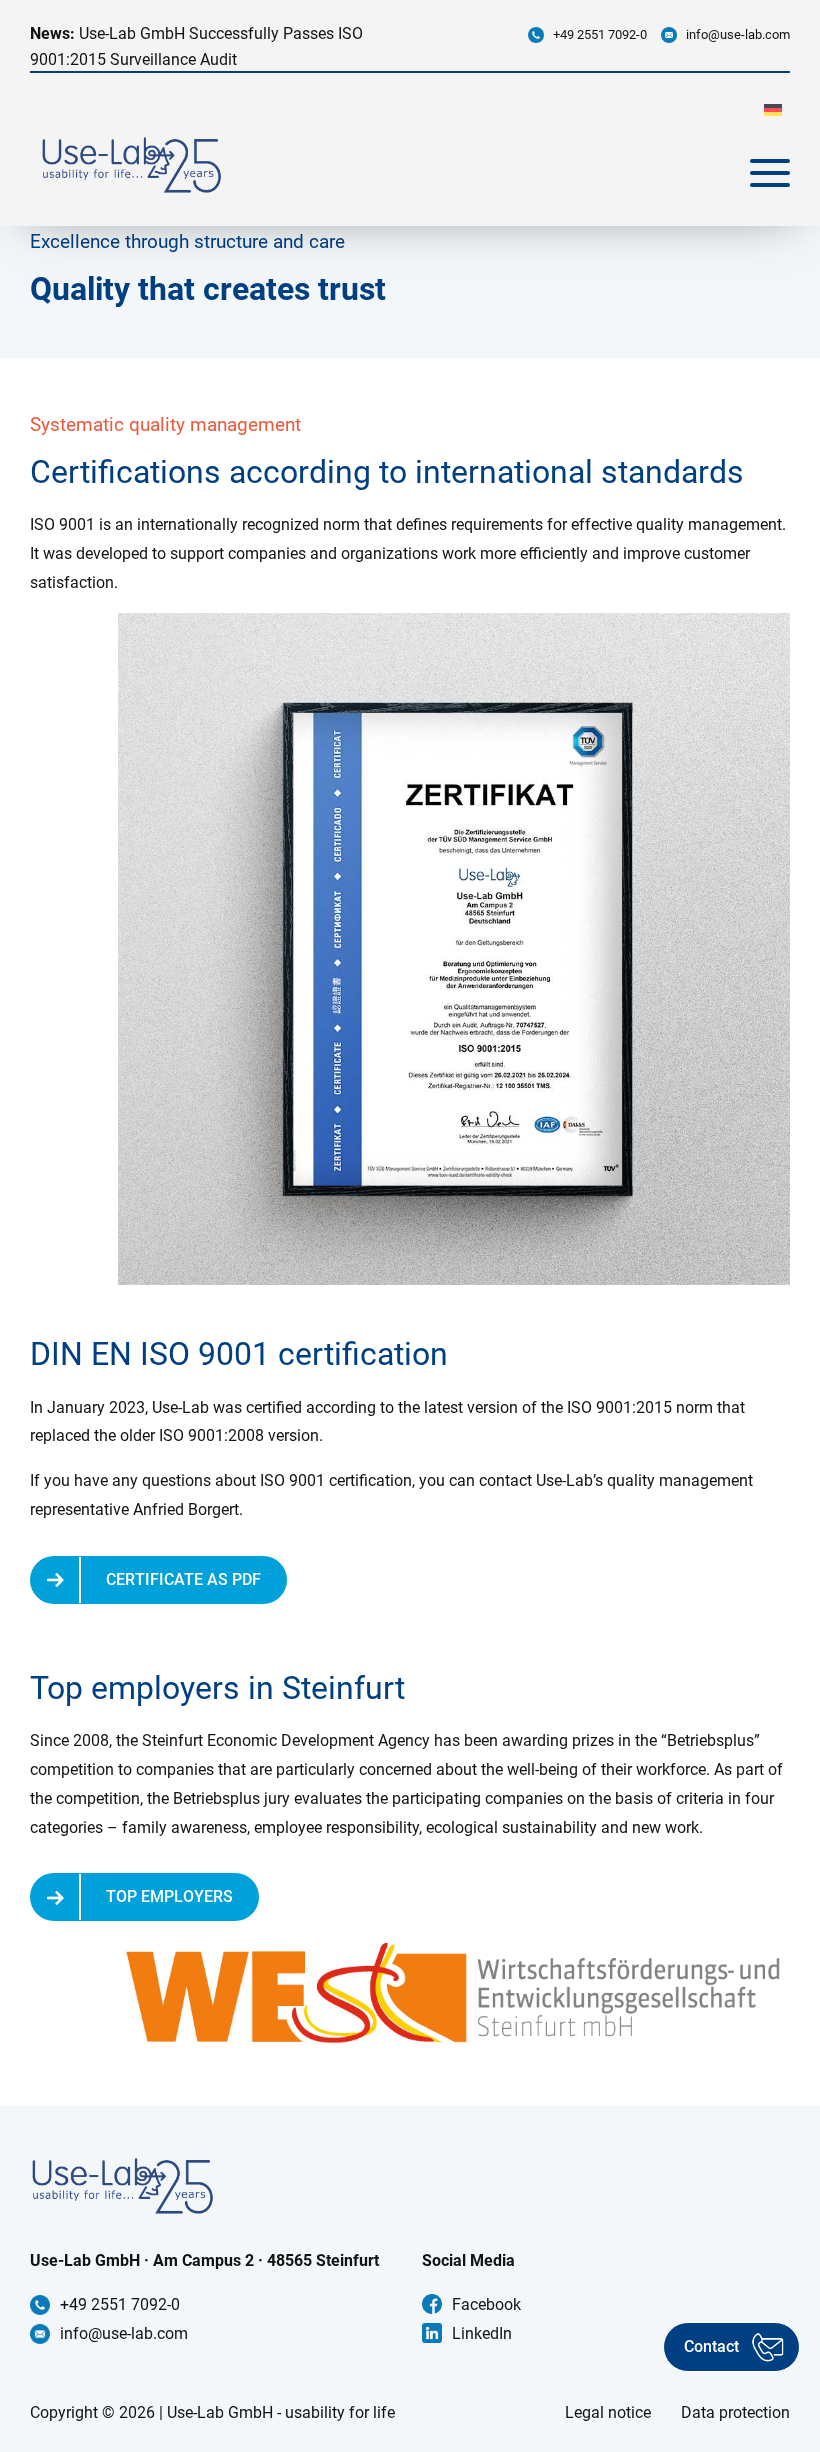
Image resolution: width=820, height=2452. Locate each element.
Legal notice (608, 2412)
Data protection (735, 2412)
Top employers (169, 1896)
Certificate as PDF (183, 1579)
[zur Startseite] (131, 164)
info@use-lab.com (738, 34)
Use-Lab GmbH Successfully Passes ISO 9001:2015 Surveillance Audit (196, 46)
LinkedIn (482, 2333)
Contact (711, 2346)
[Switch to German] (773, 109)
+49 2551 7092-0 (600, 34)
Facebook (486, 2304)
